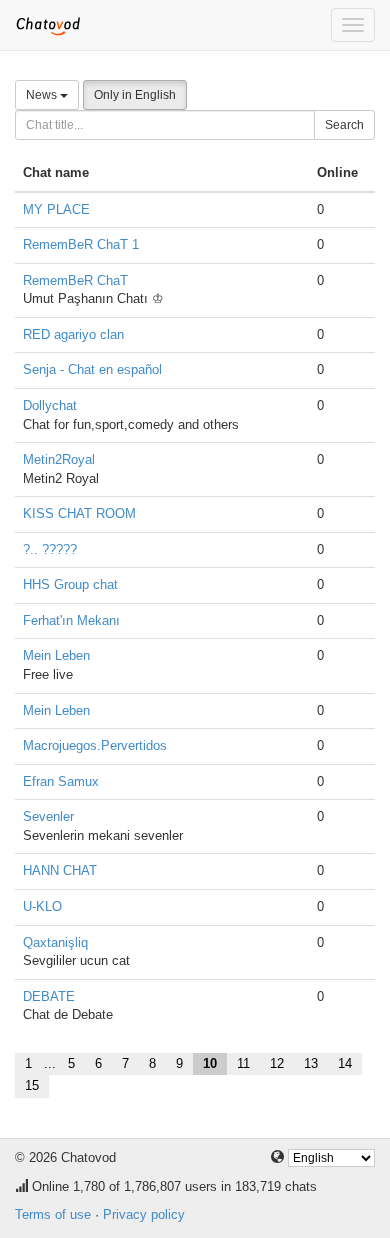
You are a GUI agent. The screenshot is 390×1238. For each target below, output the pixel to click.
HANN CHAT (60, 870)
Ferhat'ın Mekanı (71, 620)
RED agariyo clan (73, 334)
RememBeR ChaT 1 (81, 244)
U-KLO (42, 906)
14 (345, 1063)
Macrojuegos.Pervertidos (95, 745)
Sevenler (48, 816)
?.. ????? (50, 549)
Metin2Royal (59, 459)
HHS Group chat (70, 584)
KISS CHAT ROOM (79, 513)
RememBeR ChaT (75, 280)
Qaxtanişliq (55, 942)
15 (32, 1085)
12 (277, 1063)
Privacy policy (144, 1214)
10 (210, 1063)
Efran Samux (61, 781)
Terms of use (53, 1214)
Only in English (135, 95)
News (43, 95)
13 (311, 1063)
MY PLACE (56, 209)
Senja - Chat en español (92, 369)
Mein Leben (56, 655)
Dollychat (50, 405)
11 (243, 1063)
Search (344, 125)
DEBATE (49, 996)
